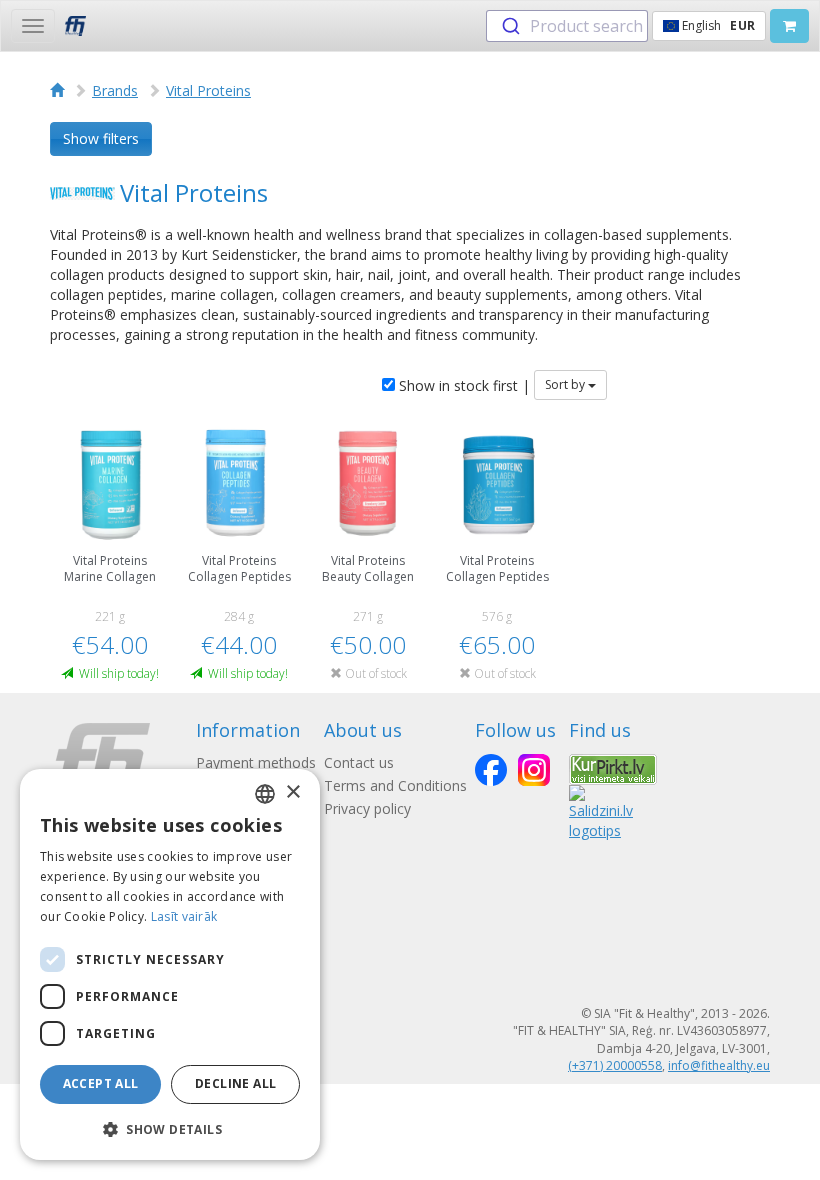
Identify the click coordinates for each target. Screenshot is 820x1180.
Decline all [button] (235, 1083)
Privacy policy (367, 808)
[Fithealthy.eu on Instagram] (534, 770)
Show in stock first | (462, 385)
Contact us (359, 762)
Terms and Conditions (395, 785)
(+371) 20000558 (615, 1065)
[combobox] (567, 26)
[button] (170, 1128)
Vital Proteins (208, 90)
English (717, 25)
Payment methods (256, 762)
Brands (115, 90)
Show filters (101, 138)
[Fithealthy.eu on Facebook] (491, 770)
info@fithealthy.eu (719, 1065)
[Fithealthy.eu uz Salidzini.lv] (601, 811)
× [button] (292, 792)
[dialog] (170, 964)
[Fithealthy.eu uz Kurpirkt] (613, 767)
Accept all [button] (101, 1083)
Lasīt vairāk (184, 916)
